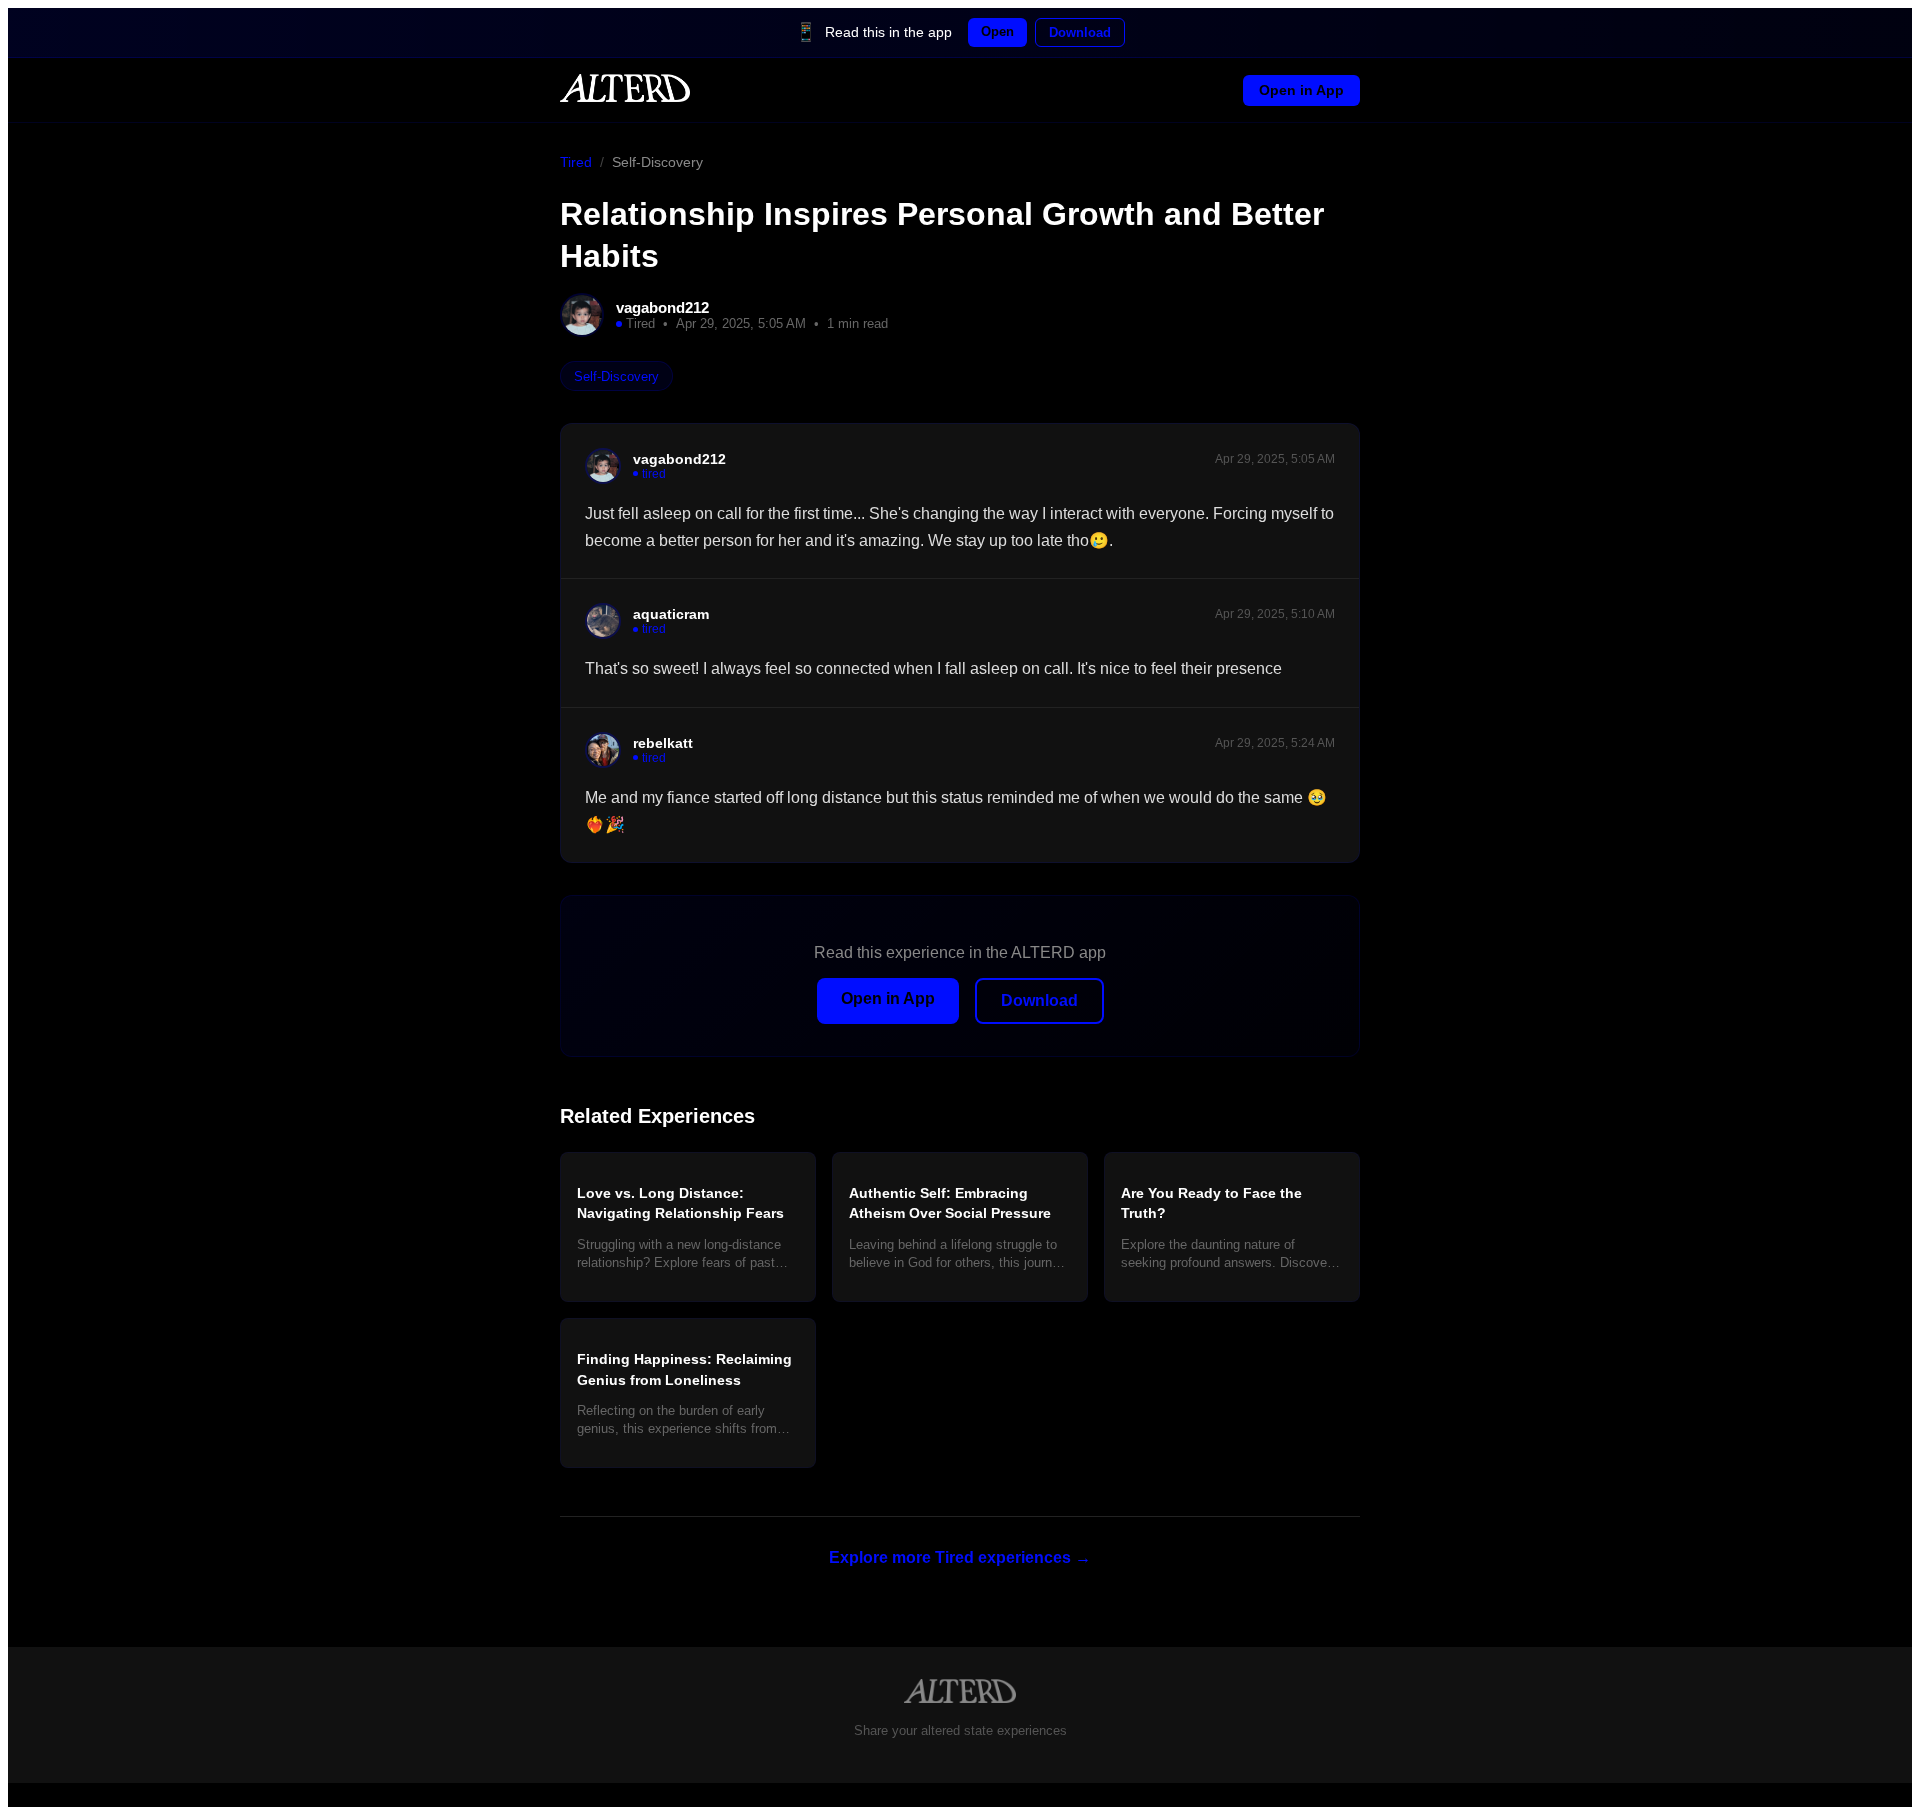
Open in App (1301, 89)
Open (997, 31)
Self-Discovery (657, 162)
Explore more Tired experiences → (960, 1557)
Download (1080, 32)
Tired (576, 162)
